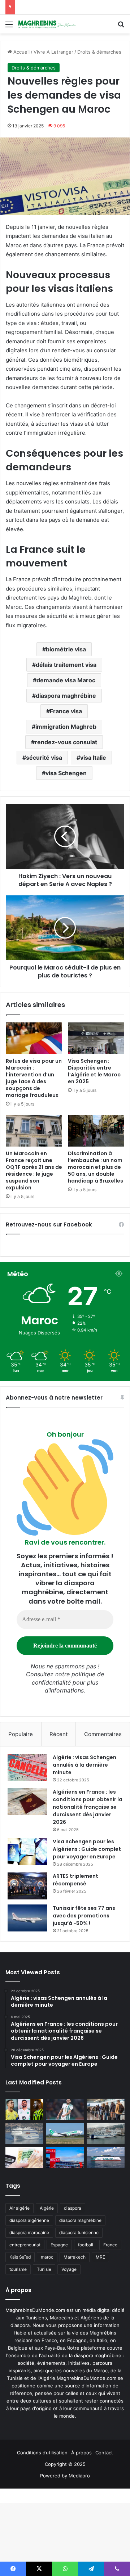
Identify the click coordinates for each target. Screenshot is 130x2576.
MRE (100, 2257)
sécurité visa (44, 758)
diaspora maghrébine (66, 696)
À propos (81, 2453)
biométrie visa (66, 649)
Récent (58, 1734)
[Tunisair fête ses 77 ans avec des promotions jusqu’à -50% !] (27, 1918)
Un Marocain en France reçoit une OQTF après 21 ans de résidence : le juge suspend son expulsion (34, 1171)
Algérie (47, 2208)
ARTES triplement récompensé (75, 1880)
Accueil (21, 52)
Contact (104, 2453)
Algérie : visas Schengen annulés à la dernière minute (84, 1765)
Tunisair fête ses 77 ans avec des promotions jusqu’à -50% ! (84, 1916)
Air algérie (19, 2208)
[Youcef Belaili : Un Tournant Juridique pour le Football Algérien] (65, 2109)
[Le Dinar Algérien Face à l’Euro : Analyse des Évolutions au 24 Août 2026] (24, 2158)
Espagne (59, 2245)
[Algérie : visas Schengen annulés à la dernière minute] (27, 1767)
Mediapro (79, 2476)
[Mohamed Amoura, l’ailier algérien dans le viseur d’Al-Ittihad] (24, 2109)
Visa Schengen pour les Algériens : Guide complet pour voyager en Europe (87, 1849)
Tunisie (44, 2269)
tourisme (18, 2269)
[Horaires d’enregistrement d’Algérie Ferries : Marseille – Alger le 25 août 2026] (106, 2134)
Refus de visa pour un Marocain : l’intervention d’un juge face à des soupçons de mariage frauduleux (34, 1078)
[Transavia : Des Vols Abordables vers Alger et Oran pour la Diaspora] (65, 2134)
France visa (66, 711)
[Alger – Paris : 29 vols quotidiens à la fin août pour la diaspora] (65, 2158)
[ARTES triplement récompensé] (27, 1886)
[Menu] (9, 27)
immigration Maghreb (66, 727)
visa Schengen (66, 773)
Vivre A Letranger (53, 52)
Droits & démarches (99, 52)
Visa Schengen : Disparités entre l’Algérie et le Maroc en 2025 (94, 1071)
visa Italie (93, 758)
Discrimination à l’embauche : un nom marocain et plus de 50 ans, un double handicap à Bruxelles (96, 1167)
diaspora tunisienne (79, 2232)
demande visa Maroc (66, 680)
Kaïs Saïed (20, 2257)
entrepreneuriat (25, 2245)
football (86, 2245)
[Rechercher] (121, 27)
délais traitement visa (66, 665)
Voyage (69, 2269)
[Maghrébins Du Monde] (47, 24)
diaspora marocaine (29, 2232)
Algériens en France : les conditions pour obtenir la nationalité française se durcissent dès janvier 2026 (88, 1807)
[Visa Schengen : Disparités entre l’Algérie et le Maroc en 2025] (96, 1038)
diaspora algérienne (29, 2220)
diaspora (73, 2208)
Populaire (21, 1734)
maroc (47, 2257)
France (110, 2245)
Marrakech (75, 2257)
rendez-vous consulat (66, 742)
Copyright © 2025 (65, 2464)
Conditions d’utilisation (42, 2453)
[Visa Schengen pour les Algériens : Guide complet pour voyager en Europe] (27, 1851)
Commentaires (103, 1734)
